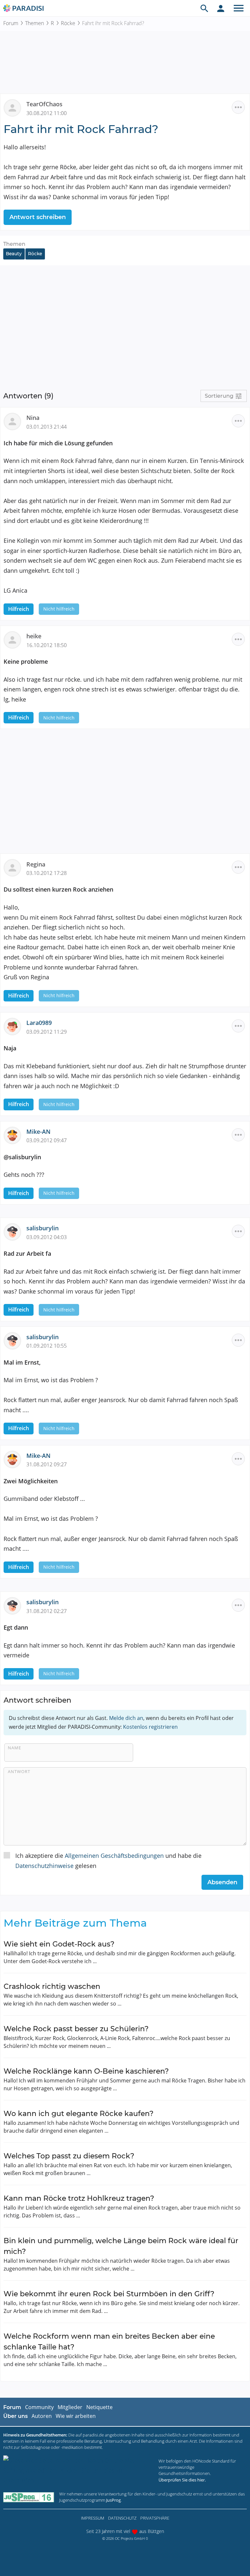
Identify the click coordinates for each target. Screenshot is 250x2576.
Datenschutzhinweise (44, 1866)
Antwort (19, 1771)
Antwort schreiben (38, 217)
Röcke (68, 23)
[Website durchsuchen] (204, 8)
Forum (11, 23)
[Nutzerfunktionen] (221, 8)
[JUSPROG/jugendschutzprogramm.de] (29, 2497)
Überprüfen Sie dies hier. (182, 2480)
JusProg (113, 2500)
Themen (35, 23)
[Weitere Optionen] (238, 107)
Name (14, 1748)
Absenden (222, 1882)
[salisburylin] (15, 1231)
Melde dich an (126, 1718)
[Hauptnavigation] (239, 8)
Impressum (93, 2518)
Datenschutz (122, 2518)
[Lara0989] (15, 1026)
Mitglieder (70, 2407)
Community (39, 2407)
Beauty (14, 254)
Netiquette (99, 2407)
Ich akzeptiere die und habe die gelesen (108, 1861)
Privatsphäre (155, 2518)
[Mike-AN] (15, 1134)
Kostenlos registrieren (150, 1727)
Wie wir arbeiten (76, 2416)
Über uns (15, 2416)
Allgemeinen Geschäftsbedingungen (114, 1856)
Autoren (42, 2416)
